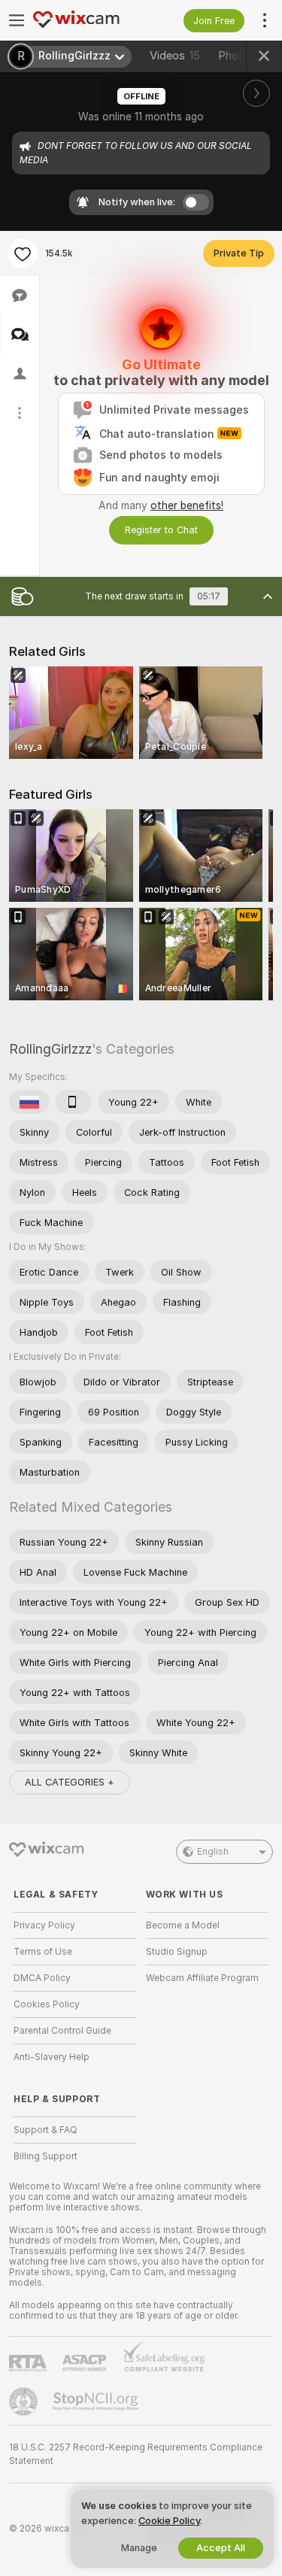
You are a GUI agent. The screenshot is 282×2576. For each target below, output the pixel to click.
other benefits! (187, 505)
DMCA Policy (42, 1978)
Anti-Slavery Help (52, 2057)
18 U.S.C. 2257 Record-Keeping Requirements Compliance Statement (136, 2454)
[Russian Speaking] (29, 1102)
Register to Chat (161, 530)
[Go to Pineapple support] (25, 2402)
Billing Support (45, 2156)
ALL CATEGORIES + (70, 1782)
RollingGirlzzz (50, 1049)
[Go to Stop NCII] (97, 2402)
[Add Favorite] (23, 253)
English (213, 1852)
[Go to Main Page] (87, 20)
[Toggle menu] (17, 20)
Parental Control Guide (62, 2031)
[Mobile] (74, 1102)
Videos (175, 56)
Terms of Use (43, 1952)
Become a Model (183, 1925)
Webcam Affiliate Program (202, 1978)
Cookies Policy (47, 2004)
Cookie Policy (169, 2521)
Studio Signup (177, 1952)
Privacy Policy (44, 1925)
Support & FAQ (45, 2130)
